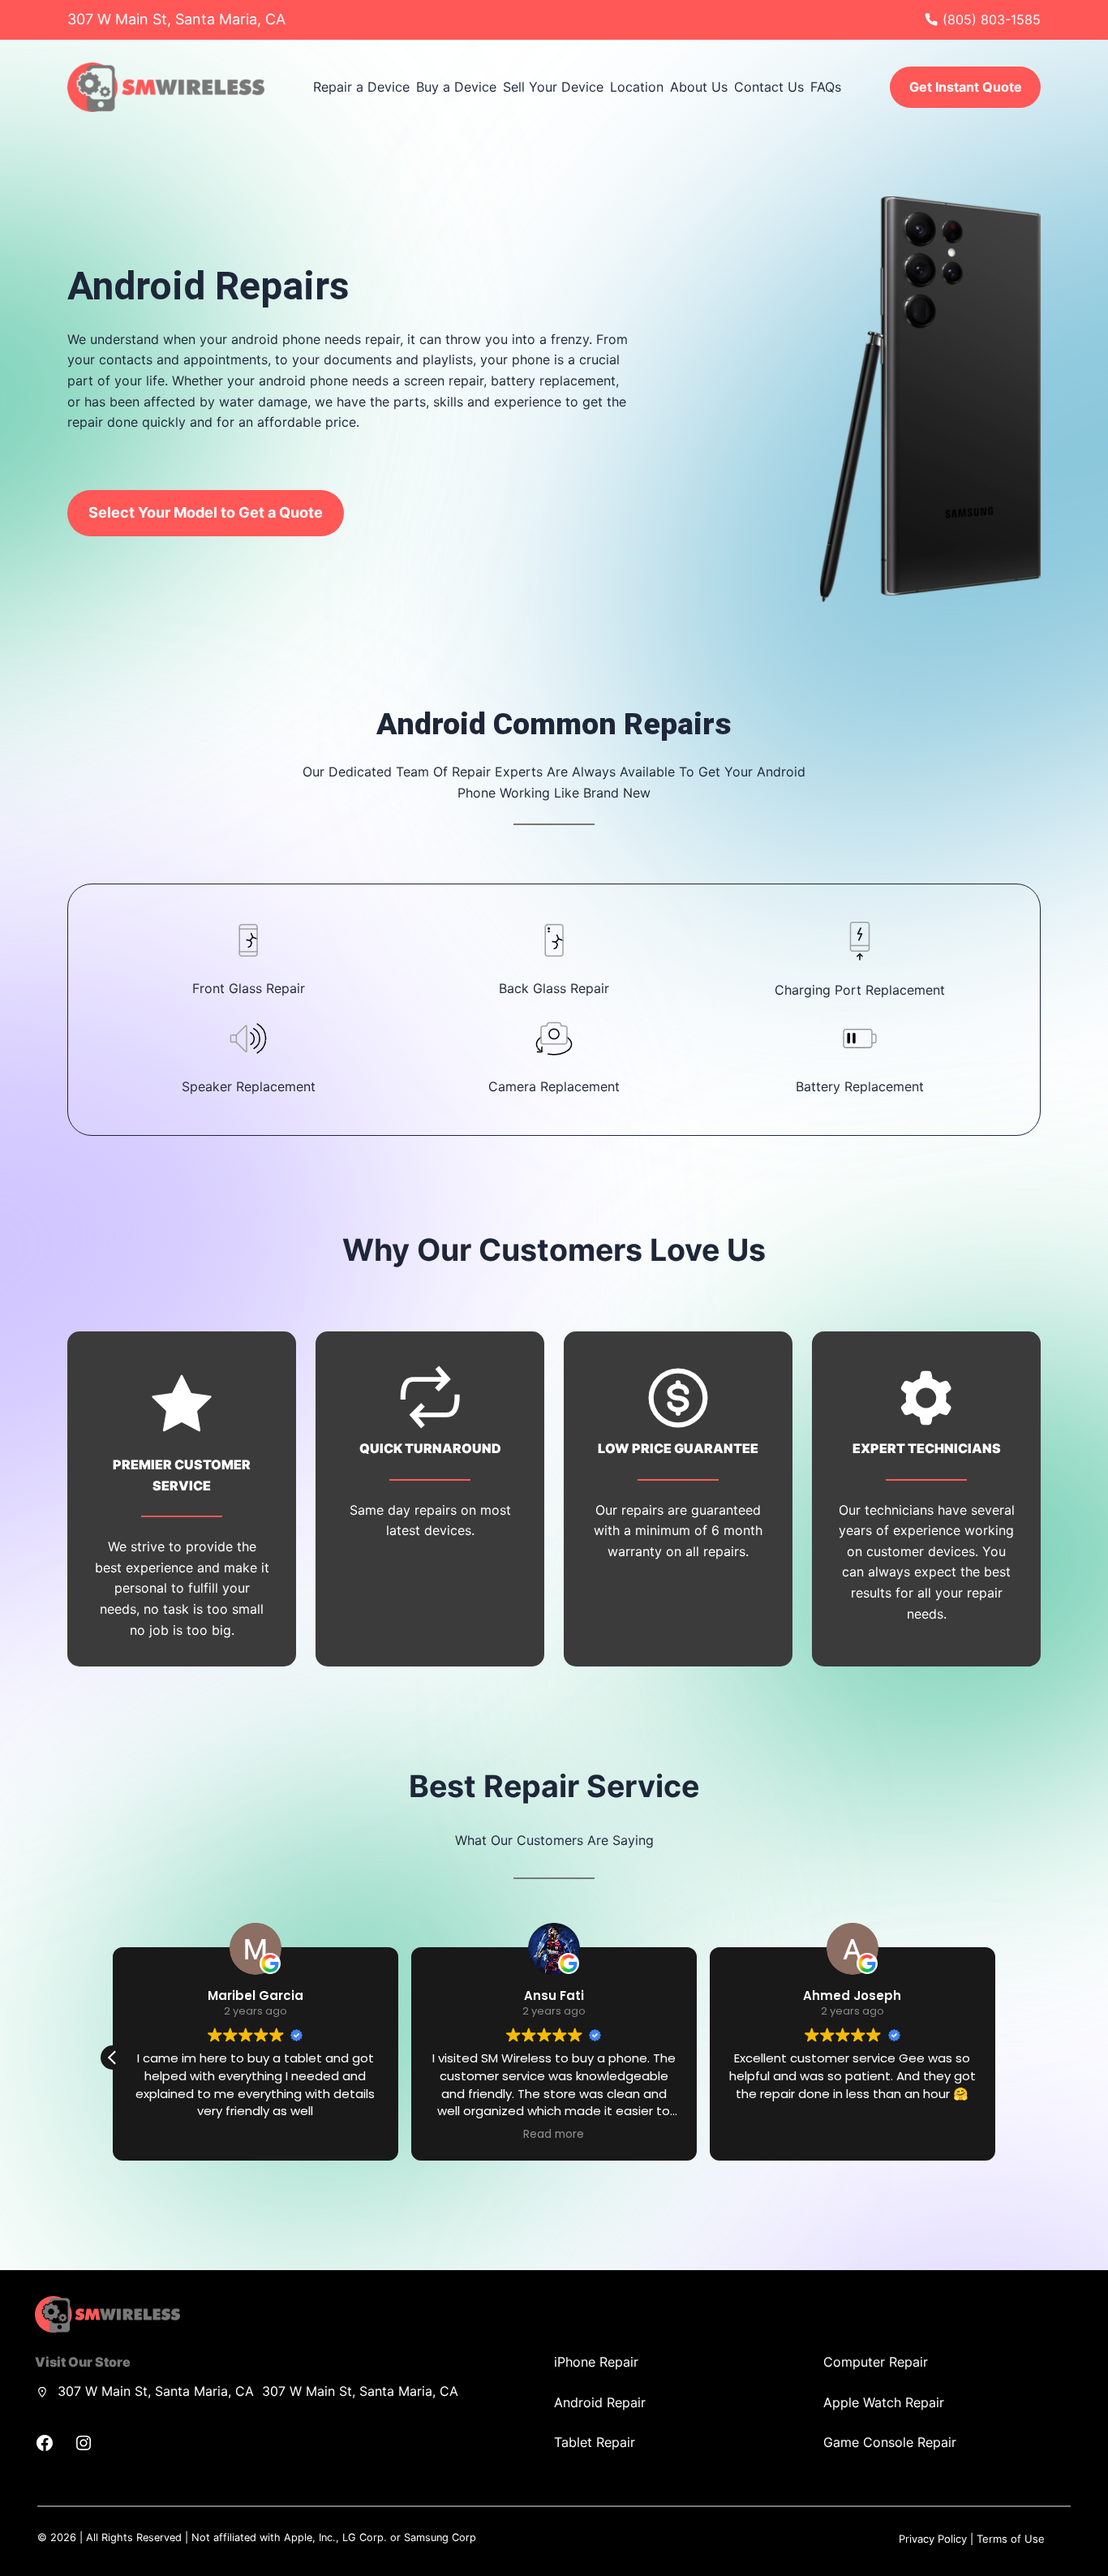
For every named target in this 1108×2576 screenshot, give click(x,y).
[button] (995, 2058)
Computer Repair (876, 2362)
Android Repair (600, 2402)
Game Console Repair (890, 2442)
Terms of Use (1011, 2539)
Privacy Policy (933, 2539)
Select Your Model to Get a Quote (206, 512)
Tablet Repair (595, 2442)
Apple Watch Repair (884, 2402)
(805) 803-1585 (992, 19)
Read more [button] (852, 2135)
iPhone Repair (596, 2362)
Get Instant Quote (966, 87)
